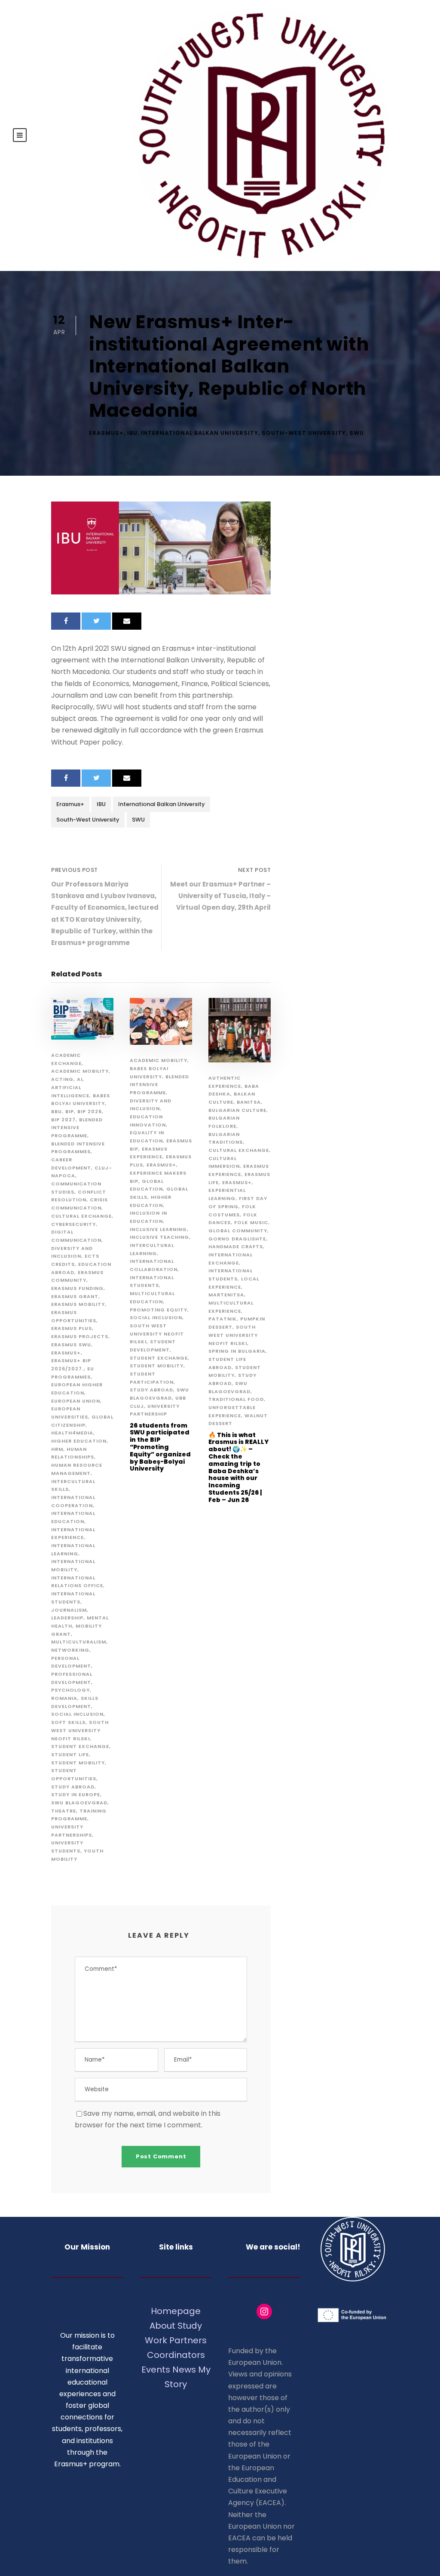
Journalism (69, 1610)
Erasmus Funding (77, 1288)
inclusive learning (158, 1229)
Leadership (67, 1618)
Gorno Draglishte (237, 1239)
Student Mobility (78, 1763)
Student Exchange (80, 1746)
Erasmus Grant (75, 1296)
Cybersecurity (73, 1224)
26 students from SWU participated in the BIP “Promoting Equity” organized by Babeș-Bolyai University (160, 1447)
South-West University (304, 433)
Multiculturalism (79, 1642)
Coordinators (176, 2355)
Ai (80, 1079)
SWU (357, 433)
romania (64, 1698)
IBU (132, 433)
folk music (251, 1222)
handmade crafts (236, 1246)
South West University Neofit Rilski (80, 1730)
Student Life (70, 1754)
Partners (188, 2340)
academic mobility (80, 1071)
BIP (70, 1111)
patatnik (223, 1319)
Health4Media (72, 1433)
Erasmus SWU (71, 1345)
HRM (57, 1449)
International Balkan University (200, 433)
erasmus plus (72, 1328)
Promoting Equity (159, 1310)
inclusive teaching (159, 1237)
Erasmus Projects (80, 1336)
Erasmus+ (106, 433)
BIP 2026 (90, 1111)
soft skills (68, 1722)
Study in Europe (76, 1794)
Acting (62, 1079)
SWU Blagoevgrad (79, 1803)
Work (156, 2340)
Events (156, 2370)
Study (190, 2326)
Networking (70, 1650)
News (184, 2370)
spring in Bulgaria (237, 1351)
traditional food (236, 1399)
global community (238, 1231)
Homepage (176, 2311)
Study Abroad (73, 1787)
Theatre (64, 1811)
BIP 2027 (63, 1120)
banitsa (249, 1102)
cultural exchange (81, 1216)
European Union (76, 1401)
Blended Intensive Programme (77, 1128)
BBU (57, 1111)
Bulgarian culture (237, 1110)
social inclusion (77, 1714)
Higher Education (79, 1441)
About (162, 2326)
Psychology (70, 1690)
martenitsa (226, 1295)
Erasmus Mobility (78, 1304)
